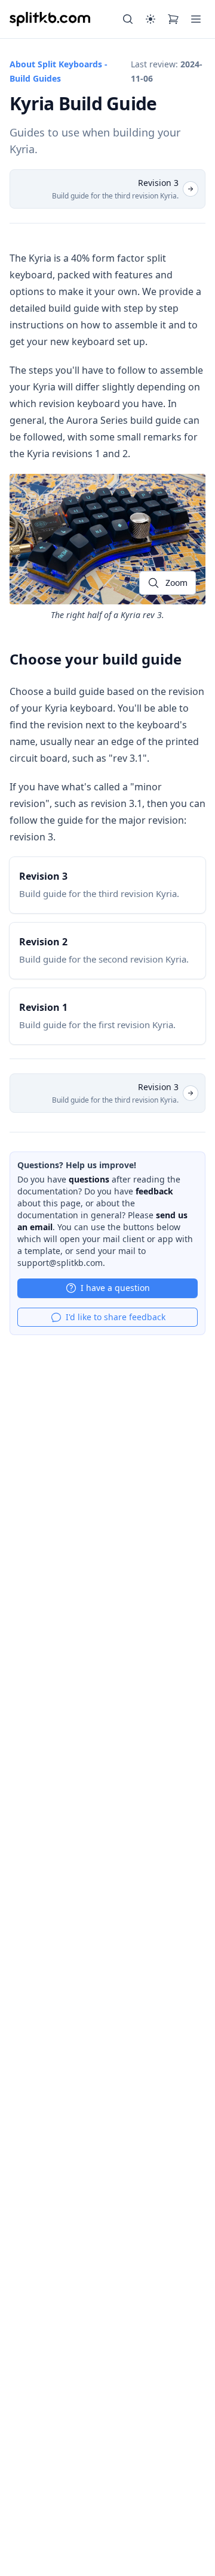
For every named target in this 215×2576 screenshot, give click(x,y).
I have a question (115, 1288)
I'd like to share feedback (116, 1317)
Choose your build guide (96, 659)
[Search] (128, 19)
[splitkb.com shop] (173, 19)
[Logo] (50, 19)
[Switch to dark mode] (150, 19)
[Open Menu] (196, 19)
